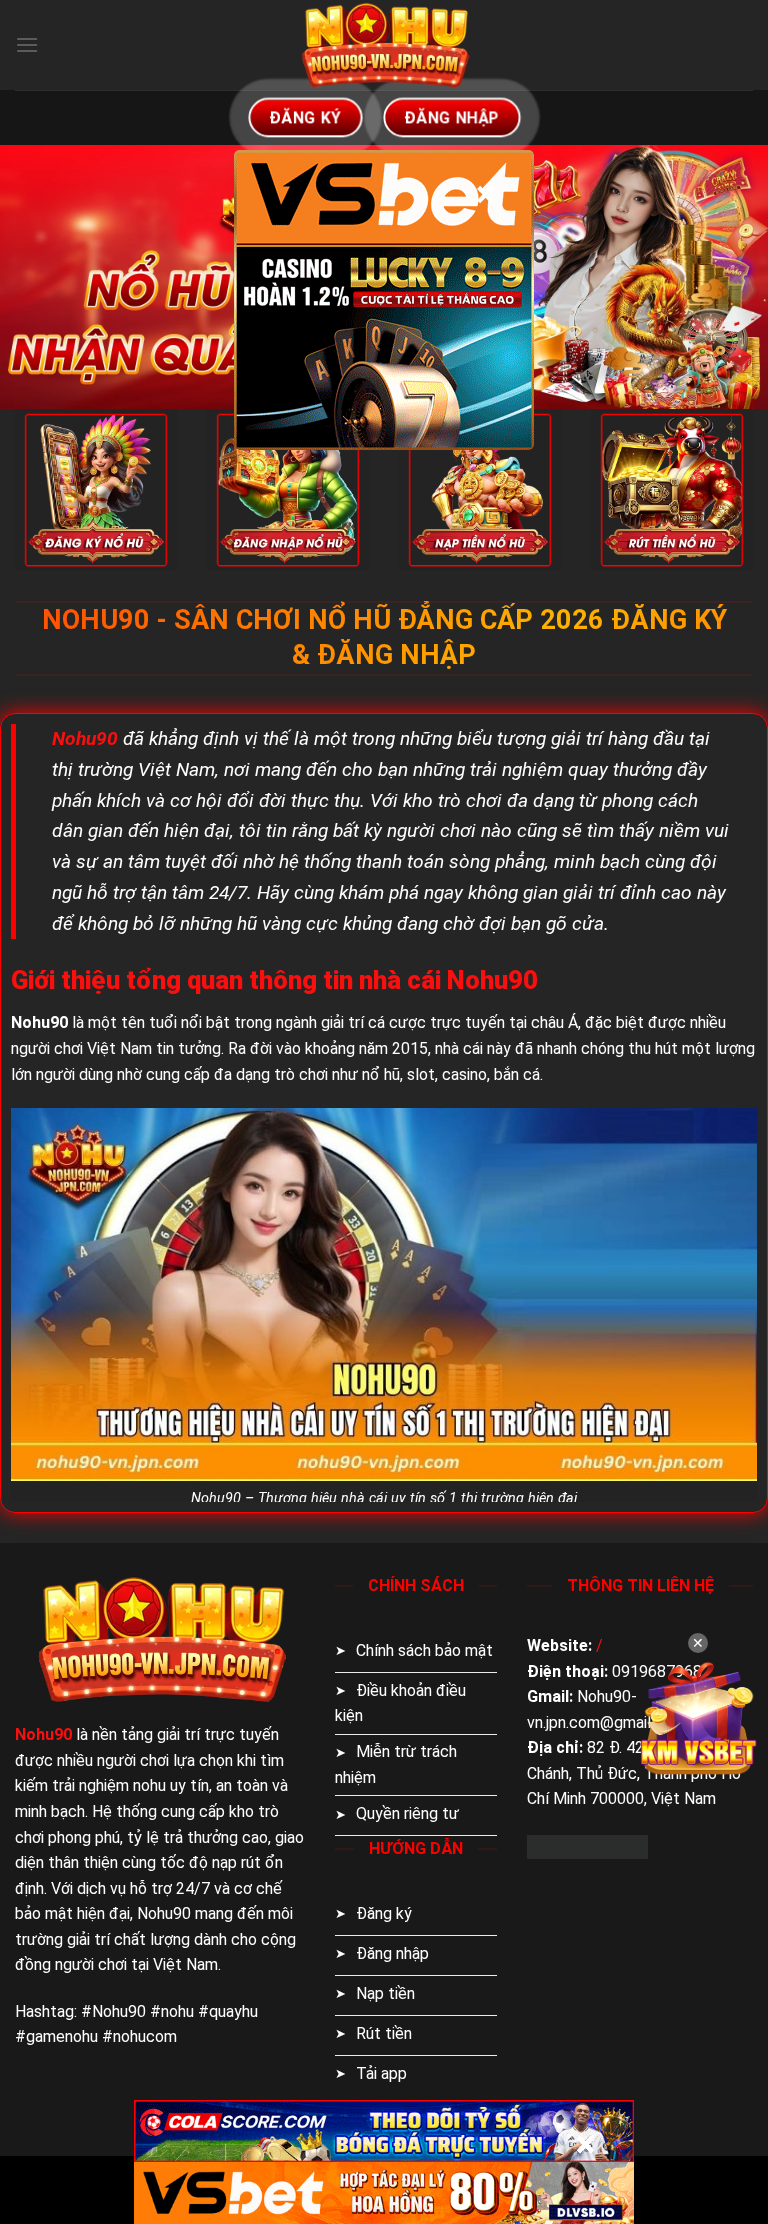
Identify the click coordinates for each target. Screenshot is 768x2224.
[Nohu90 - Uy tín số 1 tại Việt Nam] (384, 45)
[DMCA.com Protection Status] (587, 1845)
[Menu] (27, 44)
